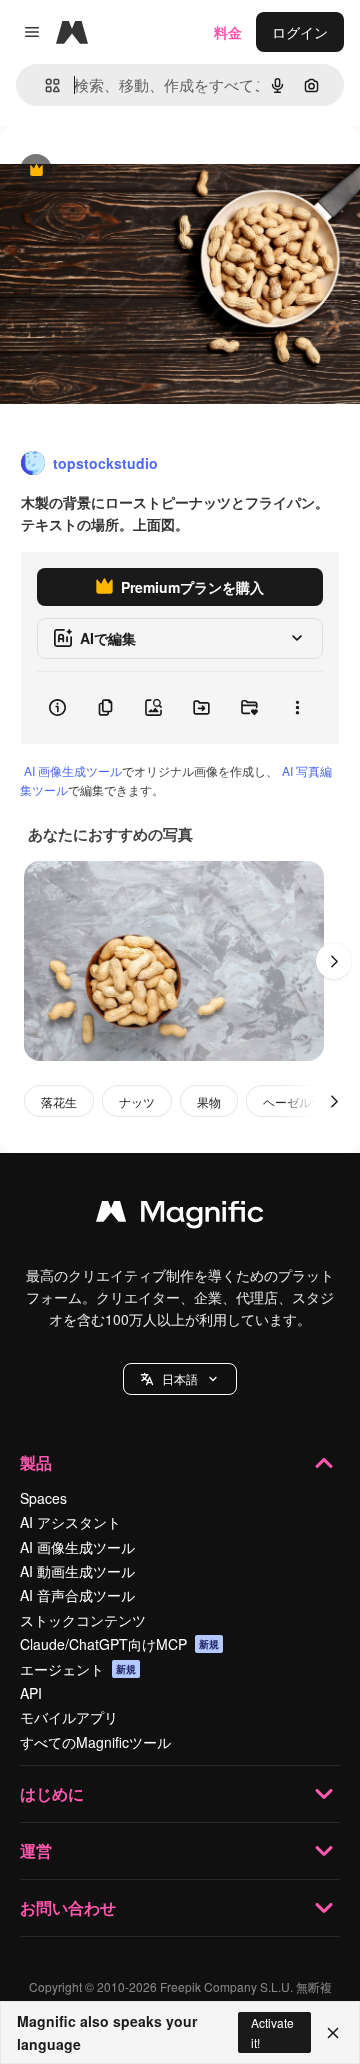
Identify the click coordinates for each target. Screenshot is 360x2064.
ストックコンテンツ (83, 1620)
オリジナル (137, 171)
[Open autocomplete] (44, 85)
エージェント (78, 1669)
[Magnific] (180, 1216)
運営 (36, 1850)
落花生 (59, 1101)
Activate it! (272, 2032)
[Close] (333, 2033)
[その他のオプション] (297, 708)
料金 (228, 32)
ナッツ (137, 1101)
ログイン (300, 32)
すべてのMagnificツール (95, 1742)
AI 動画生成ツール (77, 1571)
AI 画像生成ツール (73, 770)
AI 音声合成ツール (77, 1595)
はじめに (52, 1793)
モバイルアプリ (69, 1717)
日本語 (180, 1378)
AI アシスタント (70, 1522)
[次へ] (334, 961)
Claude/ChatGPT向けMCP (119, 1644)
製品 (36, 1462)
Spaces (43, 1498)
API (31, 1693)
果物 (209, 1101)
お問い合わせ (68, 1907)
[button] (180, 1379)
